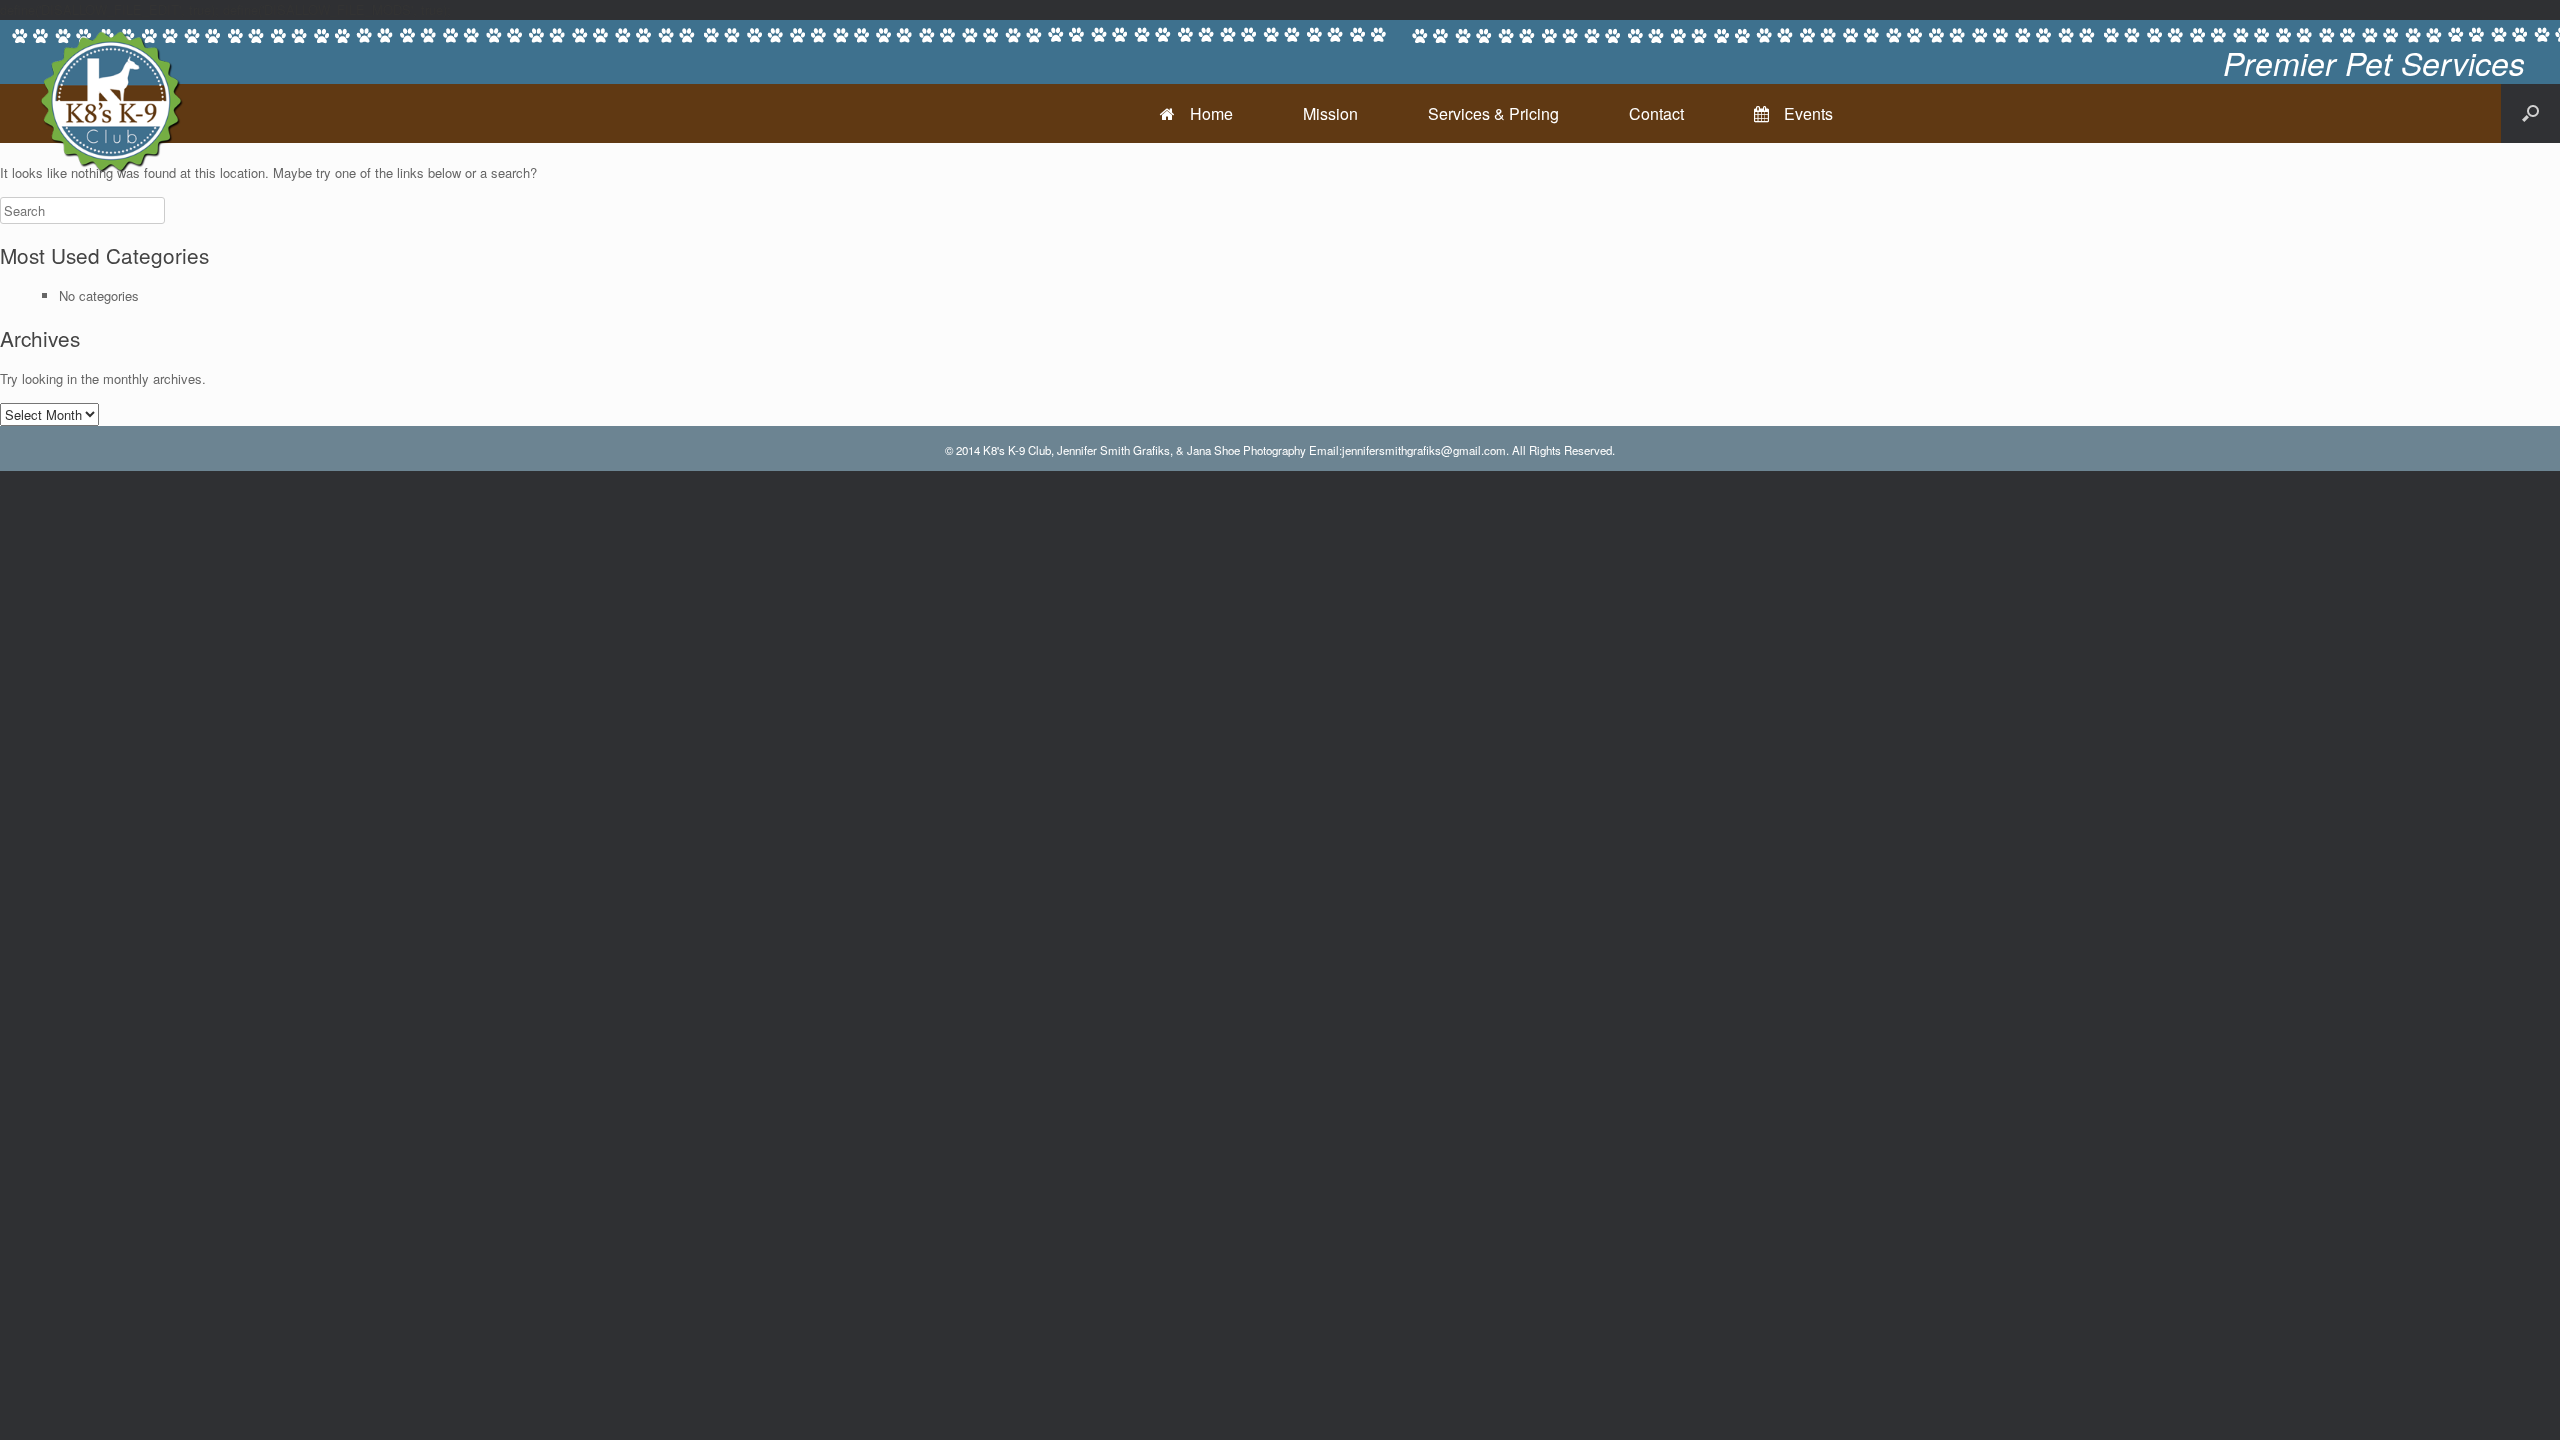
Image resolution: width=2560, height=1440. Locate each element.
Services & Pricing (1493, 113)
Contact (1656, 113)
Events (1808, 113)
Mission (1330, 113)
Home (1211, 113)
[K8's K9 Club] (110, 100)
